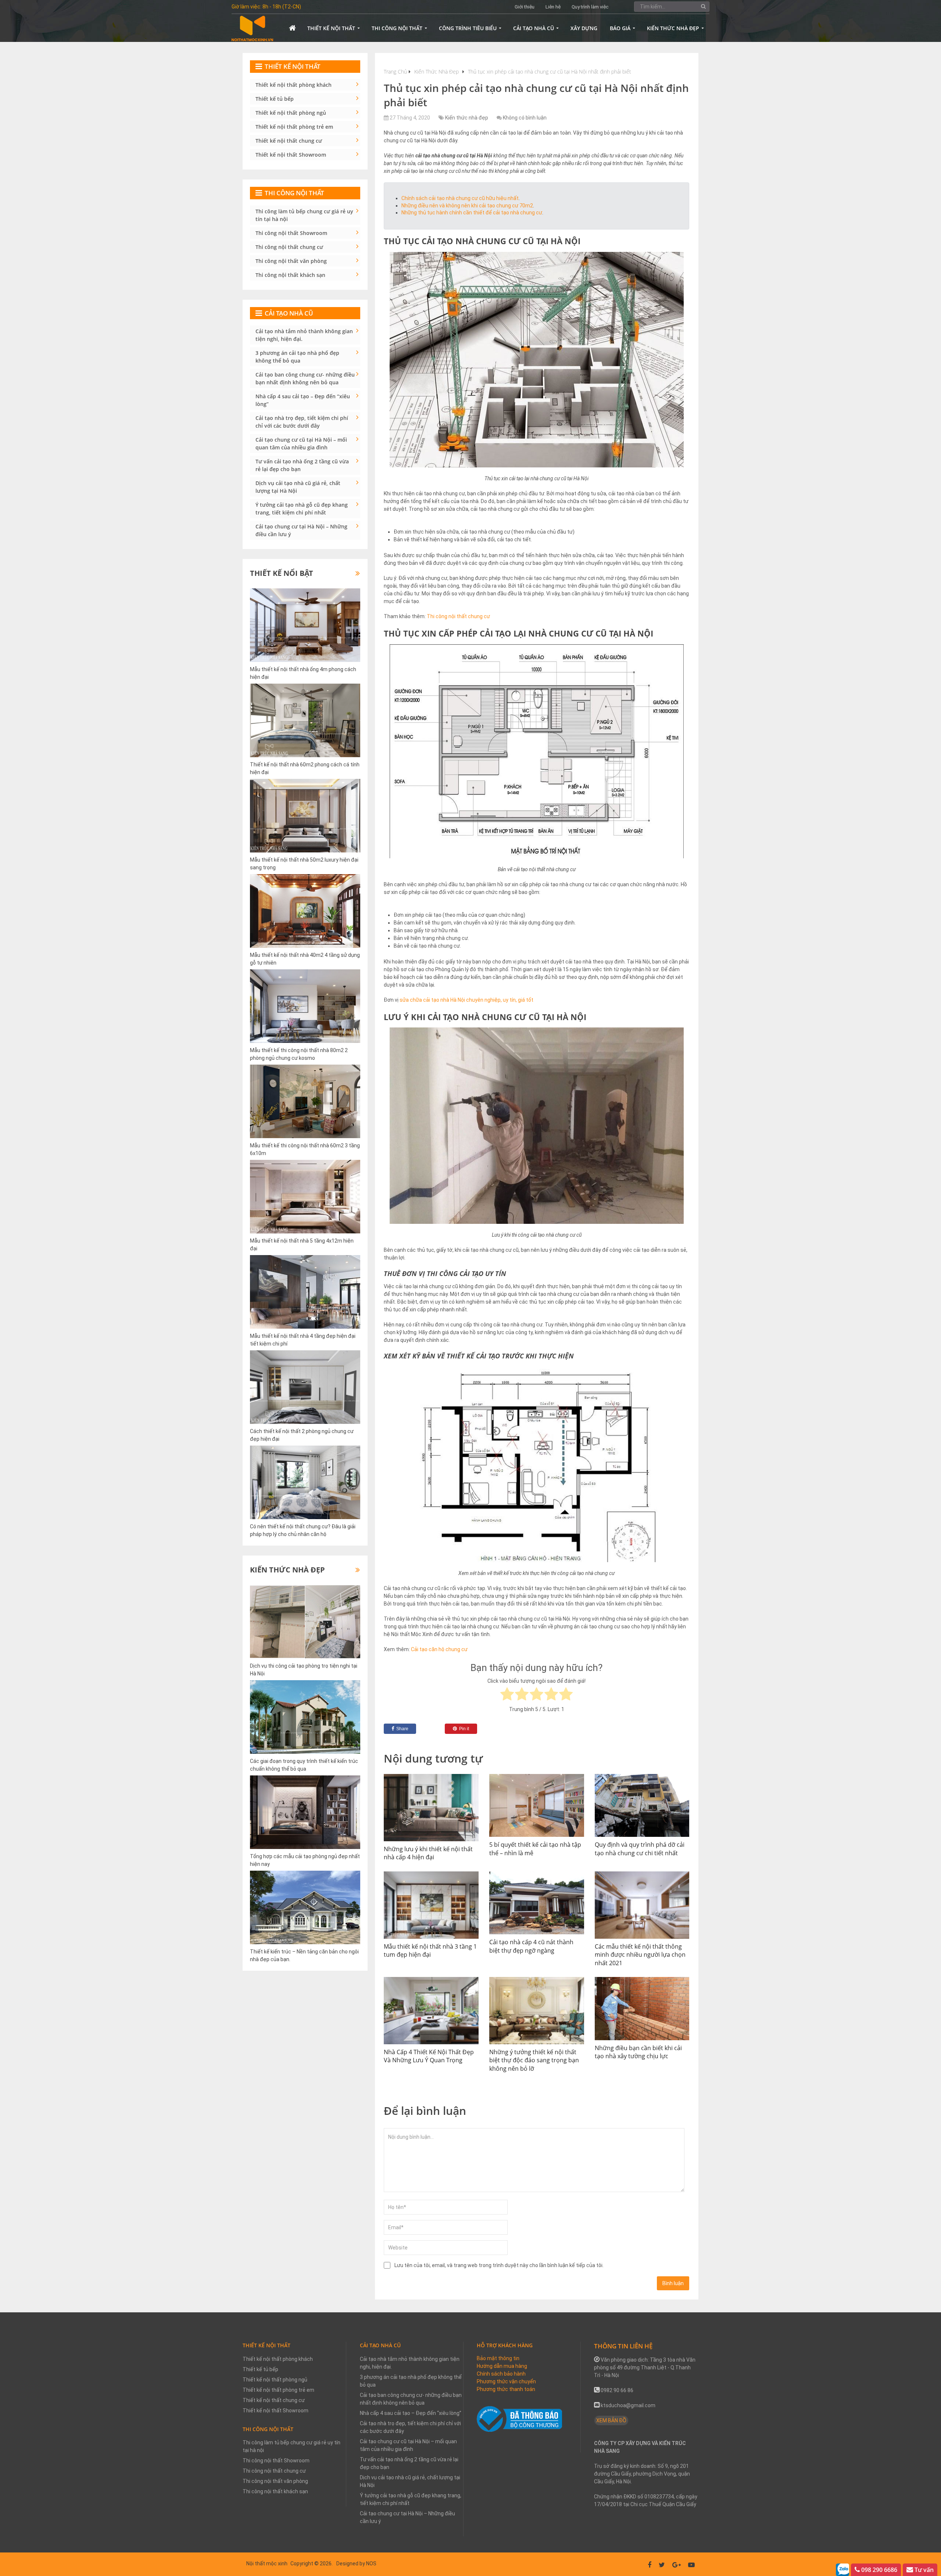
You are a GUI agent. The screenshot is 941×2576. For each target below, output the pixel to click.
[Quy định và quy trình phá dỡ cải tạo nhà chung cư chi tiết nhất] (642, 1806)
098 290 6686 (879, 2570)
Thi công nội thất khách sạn (290, 275)
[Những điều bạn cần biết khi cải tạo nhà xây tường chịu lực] (642, 2009)
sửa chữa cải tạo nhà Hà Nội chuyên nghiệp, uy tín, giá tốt (466, 1000)
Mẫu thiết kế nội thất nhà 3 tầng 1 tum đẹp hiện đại (430, 1950)
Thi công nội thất (397, 28)
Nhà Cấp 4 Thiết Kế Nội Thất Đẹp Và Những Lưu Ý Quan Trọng (429, 2056)
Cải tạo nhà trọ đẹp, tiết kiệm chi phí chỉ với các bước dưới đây (302, 422)
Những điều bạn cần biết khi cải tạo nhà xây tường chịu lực (638, 2052)
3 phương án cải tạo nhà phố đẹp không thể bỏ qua (297, 357)
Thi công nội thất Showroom (291, 233)
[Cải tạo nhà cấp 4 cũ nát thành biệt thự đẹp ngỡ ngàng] (537, 1903)
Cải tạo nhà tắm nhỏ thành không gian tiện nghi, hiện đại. (304, 335)
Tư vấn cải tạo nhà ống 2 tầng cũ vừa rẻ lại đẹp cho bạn (302, 465)
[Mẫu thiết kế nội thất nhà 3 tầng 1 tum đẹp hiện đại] (431, 1905)
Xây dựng (584, 28)
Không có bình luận (525, 118)
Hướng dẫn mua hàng (502, 2366)
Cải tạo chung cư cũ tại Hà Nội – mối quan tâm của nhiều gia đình (301, 443)
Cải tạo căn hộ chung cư (439, 1649)
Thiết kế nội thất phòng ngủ (291, 113)
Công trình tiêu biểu (468, 28)
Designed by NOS (356, 2563)
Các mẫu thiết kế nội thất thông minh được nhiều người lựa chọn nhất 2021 (640, 1955)
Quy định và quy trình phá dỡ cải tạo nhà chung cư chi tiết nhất (640, 1849)
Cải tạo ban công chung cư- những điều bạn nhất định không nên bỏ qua (305, 378)
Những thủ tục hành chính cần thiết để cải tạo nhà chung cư (472, 213)
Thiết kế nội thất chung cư (289, 141)
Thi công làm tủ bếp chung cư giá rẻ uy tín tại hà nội (304, 215)
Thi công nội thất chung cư (458, 616)
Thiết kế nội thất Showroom (291, 155)
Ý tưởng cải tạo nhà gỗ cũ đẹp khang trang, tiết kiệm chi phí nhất (302, 509)
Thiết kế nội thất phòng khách (294, 85)
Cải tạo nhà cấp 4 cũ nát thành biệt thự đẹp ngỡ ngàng (531, 1946)
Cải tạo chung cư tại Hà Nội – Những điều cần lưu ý (301, 530)
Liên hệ (553, 7)
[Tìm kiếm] (704, 6)
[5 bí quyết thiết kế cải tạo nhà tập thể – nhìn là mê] (537, 1806)
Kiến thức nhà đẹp (673, 28)
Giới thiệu (525, 7)
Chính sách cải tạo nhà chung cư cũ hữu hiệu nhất (460, 198)
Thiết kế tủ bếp (275, 99)
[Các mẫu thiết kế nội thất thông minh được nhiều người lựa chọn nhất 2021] (642, 1905)
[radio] (507, 1695)
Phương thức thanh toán (506, 2389)
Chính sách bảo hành (501, 2374)
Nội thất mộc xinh (267, 2563)
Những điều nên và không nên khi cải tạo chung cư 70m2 (467, 206)
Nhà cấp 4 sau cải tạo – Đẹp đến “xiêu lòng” (303, 400)
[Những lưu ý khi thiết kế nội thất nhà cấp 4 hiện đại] (431, 1808)
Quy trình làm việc (590, 7)
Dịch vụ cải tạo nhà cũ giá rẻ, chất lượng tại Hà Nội (298, 487)
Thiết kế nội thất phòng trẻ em (294, 127)
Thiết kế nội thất (331, 28)
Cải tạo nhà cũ (534, 28)
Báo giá (620, 28)
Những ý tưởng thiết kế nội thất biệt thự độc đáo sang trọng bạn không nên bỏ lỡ (534, 2060)
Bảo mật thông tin (498, 2358)
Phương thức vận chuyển (506, 2381)
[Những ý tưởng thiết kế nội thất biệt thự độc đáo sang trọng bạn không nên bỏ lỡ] (537, 2011)
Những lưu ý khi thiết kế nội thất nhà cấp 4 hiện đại (428, 1853)
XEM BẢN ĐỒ (611, 2420)
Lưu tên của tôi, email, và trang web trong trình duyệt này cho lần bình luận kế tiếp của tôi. (499, 2265)
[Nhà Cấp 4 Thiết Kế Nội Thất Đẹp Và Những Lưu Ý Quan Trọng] (431, 2011)
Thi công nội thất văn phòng (291, 261)
